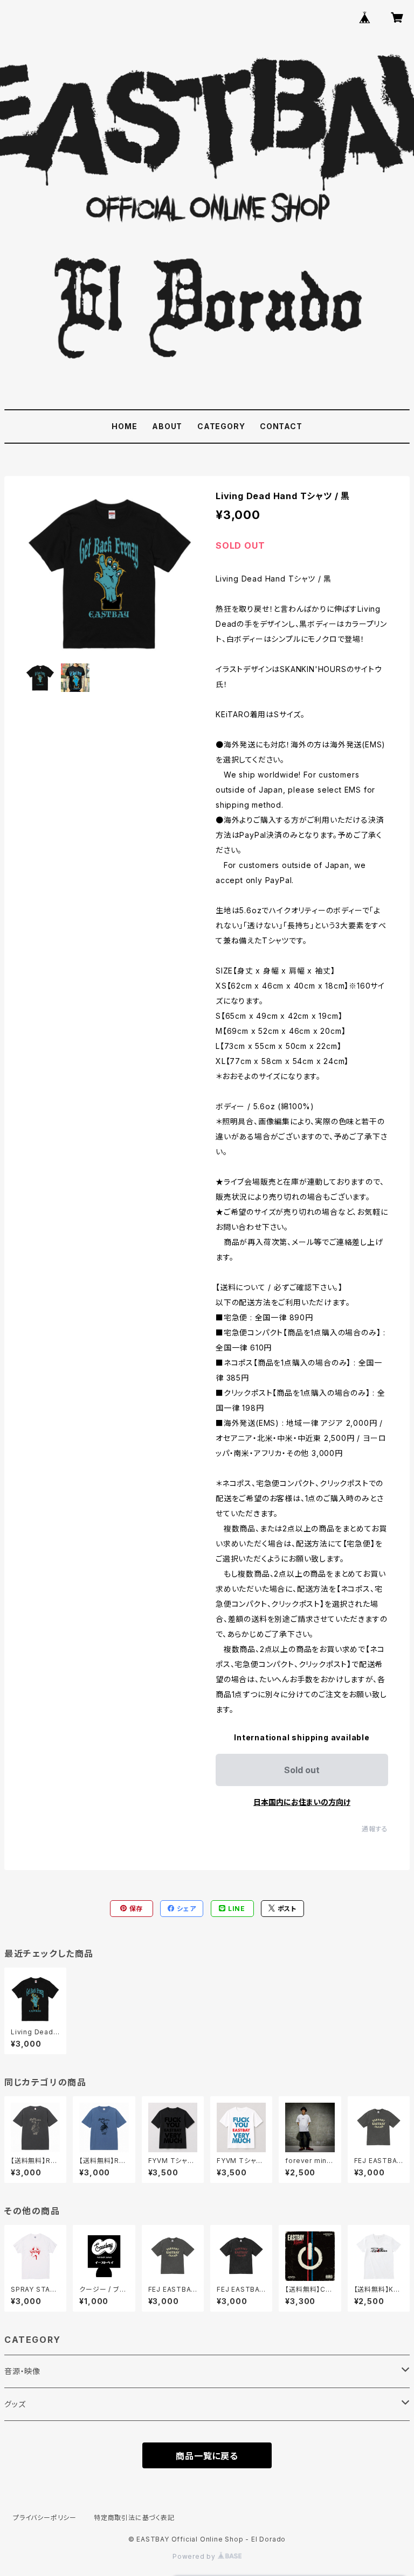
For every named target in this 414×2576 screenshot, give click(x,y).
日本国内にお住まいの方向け (302, 1802)
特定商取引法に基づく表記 (134, 2518)
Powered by (195, 2556)
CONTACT (281, 426)
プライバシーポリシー (45, 2518)
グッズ (15, 2404)
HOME (124, 426)
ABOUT (167, 426)
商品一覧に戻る (207, 2456)
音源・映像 (22, 2371)
